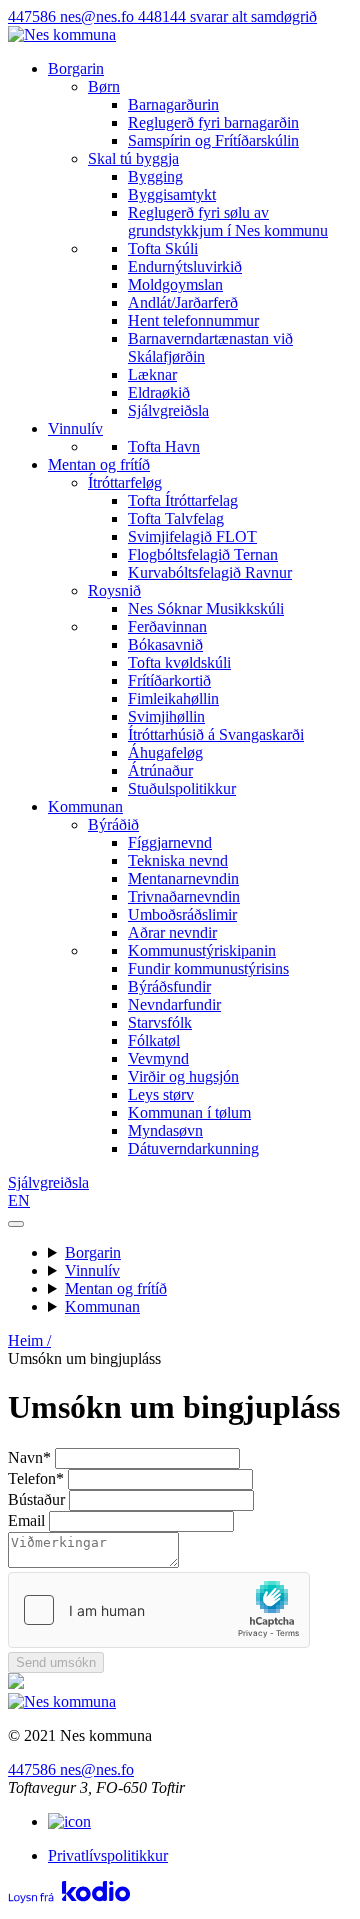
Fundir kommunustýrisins (208, 968)
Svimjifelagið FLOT (192, 536)
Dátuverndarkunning (193, 1148)
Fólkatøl (154, 1040)
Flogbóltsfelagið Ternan (203, 554)
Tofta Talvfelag (176, 518)
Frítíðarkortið (169, 680)
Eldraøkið (159, 392)
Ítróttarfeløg (125, 482)
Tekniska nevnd (178, 860)
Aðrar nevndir (172, 932)
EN (19, 1200)
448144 (227, 16)
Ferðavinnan (167, 626)
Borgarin (76, 68)
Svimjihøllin (166, 716)
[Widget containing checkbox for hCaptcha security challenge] (159, 1610)
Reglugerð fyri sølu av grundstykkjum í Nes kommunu (228, 221)
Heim (29, 1340)
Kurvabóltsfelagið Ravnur (210, 572)
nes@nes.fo (99, 16)
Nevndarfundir (174, 1004)
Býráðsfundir (169, 986)
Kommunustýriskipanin (202, 950)
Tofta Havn (164, 446)
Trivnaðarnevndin (184, 896)
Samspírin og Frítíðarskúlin (213, 140)
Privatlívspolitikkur (108, 1855)
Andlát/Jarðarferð (183, 302)
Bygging (155, 176)
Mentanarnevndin (183, 878)
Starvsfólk (160, 1022)
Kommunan (85, 806)
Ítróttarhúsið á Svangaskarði (216, 734)
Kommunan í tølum (189, 1112)
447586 (34, 16)
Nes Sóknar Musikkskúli (206, 608)
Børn (104, 86)
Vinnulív (75, 428)
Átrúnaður (160, 770)
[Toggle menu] (16, 1224)
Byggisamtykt (172, 194)
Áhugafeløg (165, 752)
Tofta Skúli (163, 248)
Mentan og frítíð (99, 464)
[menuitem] (220, 114)
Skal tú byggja (133, 158)
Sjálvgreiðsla (168, 410)
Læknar (152, 374)
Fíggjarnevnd (170, 842)
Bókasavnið (165, 644)
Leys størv (161, 1094)
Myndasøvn (165, 1130)
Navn (29, 1457)
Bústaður (36, 1499)
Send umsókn (56, 1662)
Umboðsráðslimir (182, 914)
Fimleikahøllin (173, 698)
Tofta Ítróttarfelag (183, 500)
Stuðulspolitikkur (182, 788)
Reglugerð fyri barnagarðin (213, 122)
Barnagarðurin (173, 104)
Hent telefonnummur (193, 320)
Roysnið (114, 590)
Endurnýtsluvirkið (185, 266)
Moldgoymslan (175, 284)
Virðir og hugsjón (183, 1076)
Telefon (36, 1478)
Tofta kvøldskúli (179, 662)
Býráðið (113, 824)
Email (26, 1520)
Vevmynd (158, 1058)
